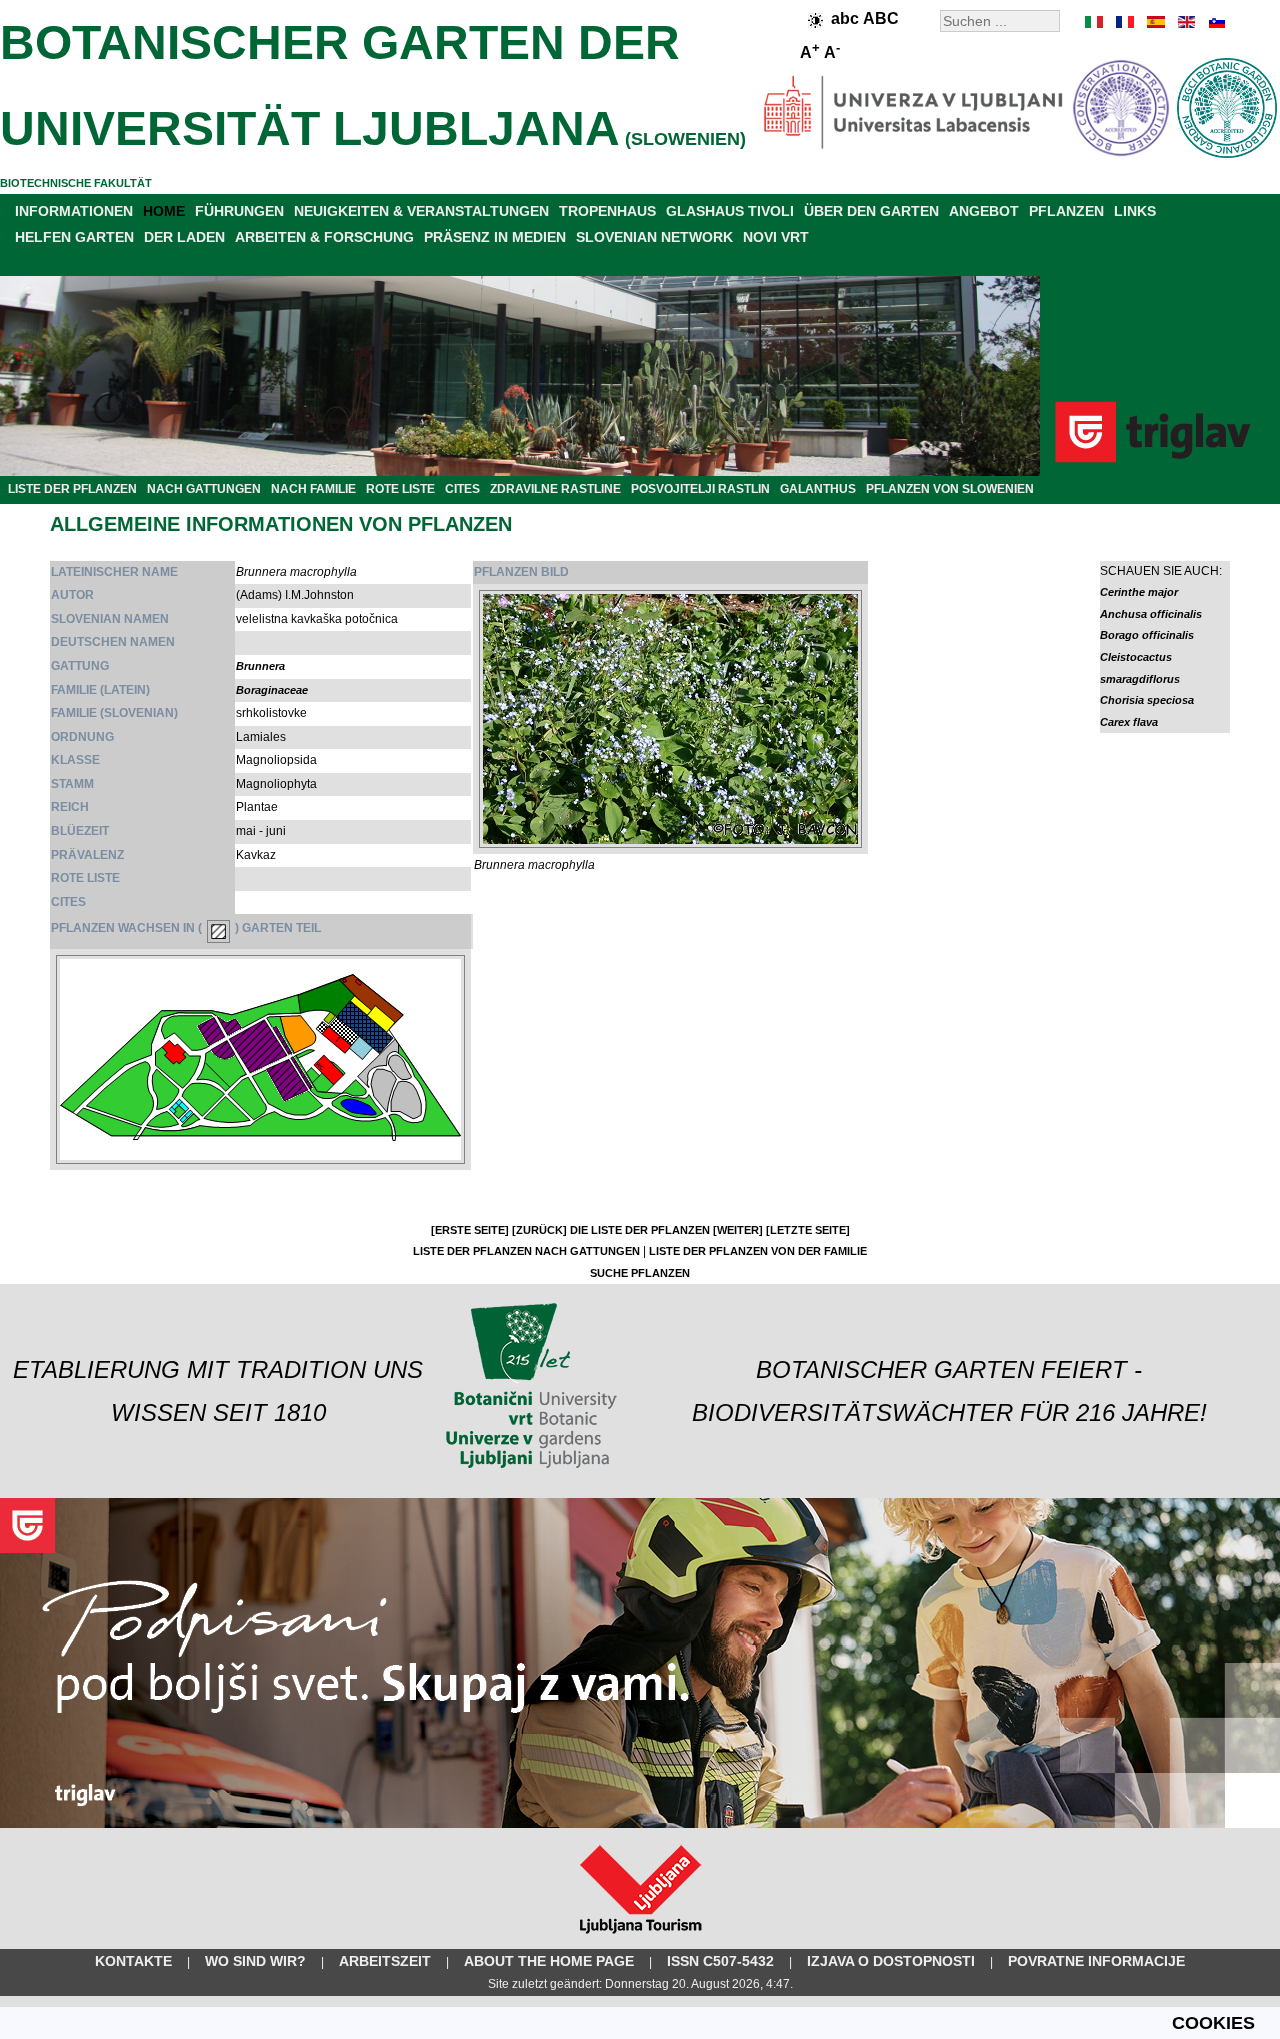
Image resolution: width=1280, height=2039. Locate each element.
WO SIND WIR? (255, 1961)
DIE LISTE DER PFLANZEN (640, 1230)
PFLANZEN (1066, 211)
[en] (1185, 22)
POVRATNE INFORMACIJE (1096, 1961)
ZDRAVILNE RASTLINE (555, 489)
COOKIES (1213, 2023)
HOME (164, 211)
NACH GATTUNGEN (204, 489)
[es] (1155, 22)
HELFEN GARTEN (74, 237)
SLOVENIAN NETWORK (654, 237)
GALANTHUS (818, 489)
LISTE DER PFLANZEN (72, 489)
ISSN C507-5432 (720, 1961)
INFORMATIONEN (74, 211)
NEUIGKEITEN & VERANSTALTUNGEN (421, 211)
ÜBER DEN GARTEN (871, 211)
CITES (462, 489)
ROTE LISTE (400, 489)
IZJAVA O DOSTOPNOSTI (891, 1961)
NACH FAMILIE (313, 489)
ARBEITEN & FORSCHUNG (324, 237)
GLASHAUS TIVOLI (730, 211)
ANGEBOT (984, 211)
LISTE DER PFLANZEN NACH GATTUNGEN (526, 1251)
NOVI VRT (776, 237)
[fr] (1125, 22)
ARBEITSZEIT (385, 1961)
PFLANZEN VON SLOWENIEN (950, 489)
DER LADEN (184, 237)
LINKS (1135, 211)
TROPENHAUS (607, 211)
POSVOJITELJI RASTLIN (700, 489)
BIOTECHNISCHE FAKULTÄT (76, 183)
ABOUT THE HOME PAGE (549, 1961)
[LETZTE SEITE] (808, 1230)
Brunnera (260, 666)
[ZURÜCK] (539, 1230)
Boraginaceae (272, 690)
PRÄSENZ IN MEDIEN (495, 237)
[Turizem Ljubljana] (640, 1938)
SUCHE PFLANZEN (640, 1273)
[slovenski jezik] (1215, 22)
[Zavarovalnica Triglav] (640, 1824)
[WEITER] (738, 1230)
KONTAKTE (133, 1961)
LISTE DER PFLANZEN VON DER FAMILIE (758, 1251)
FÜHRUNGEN (239, 211)
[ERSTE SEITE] (470, 1230)
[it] (1095, 22)
